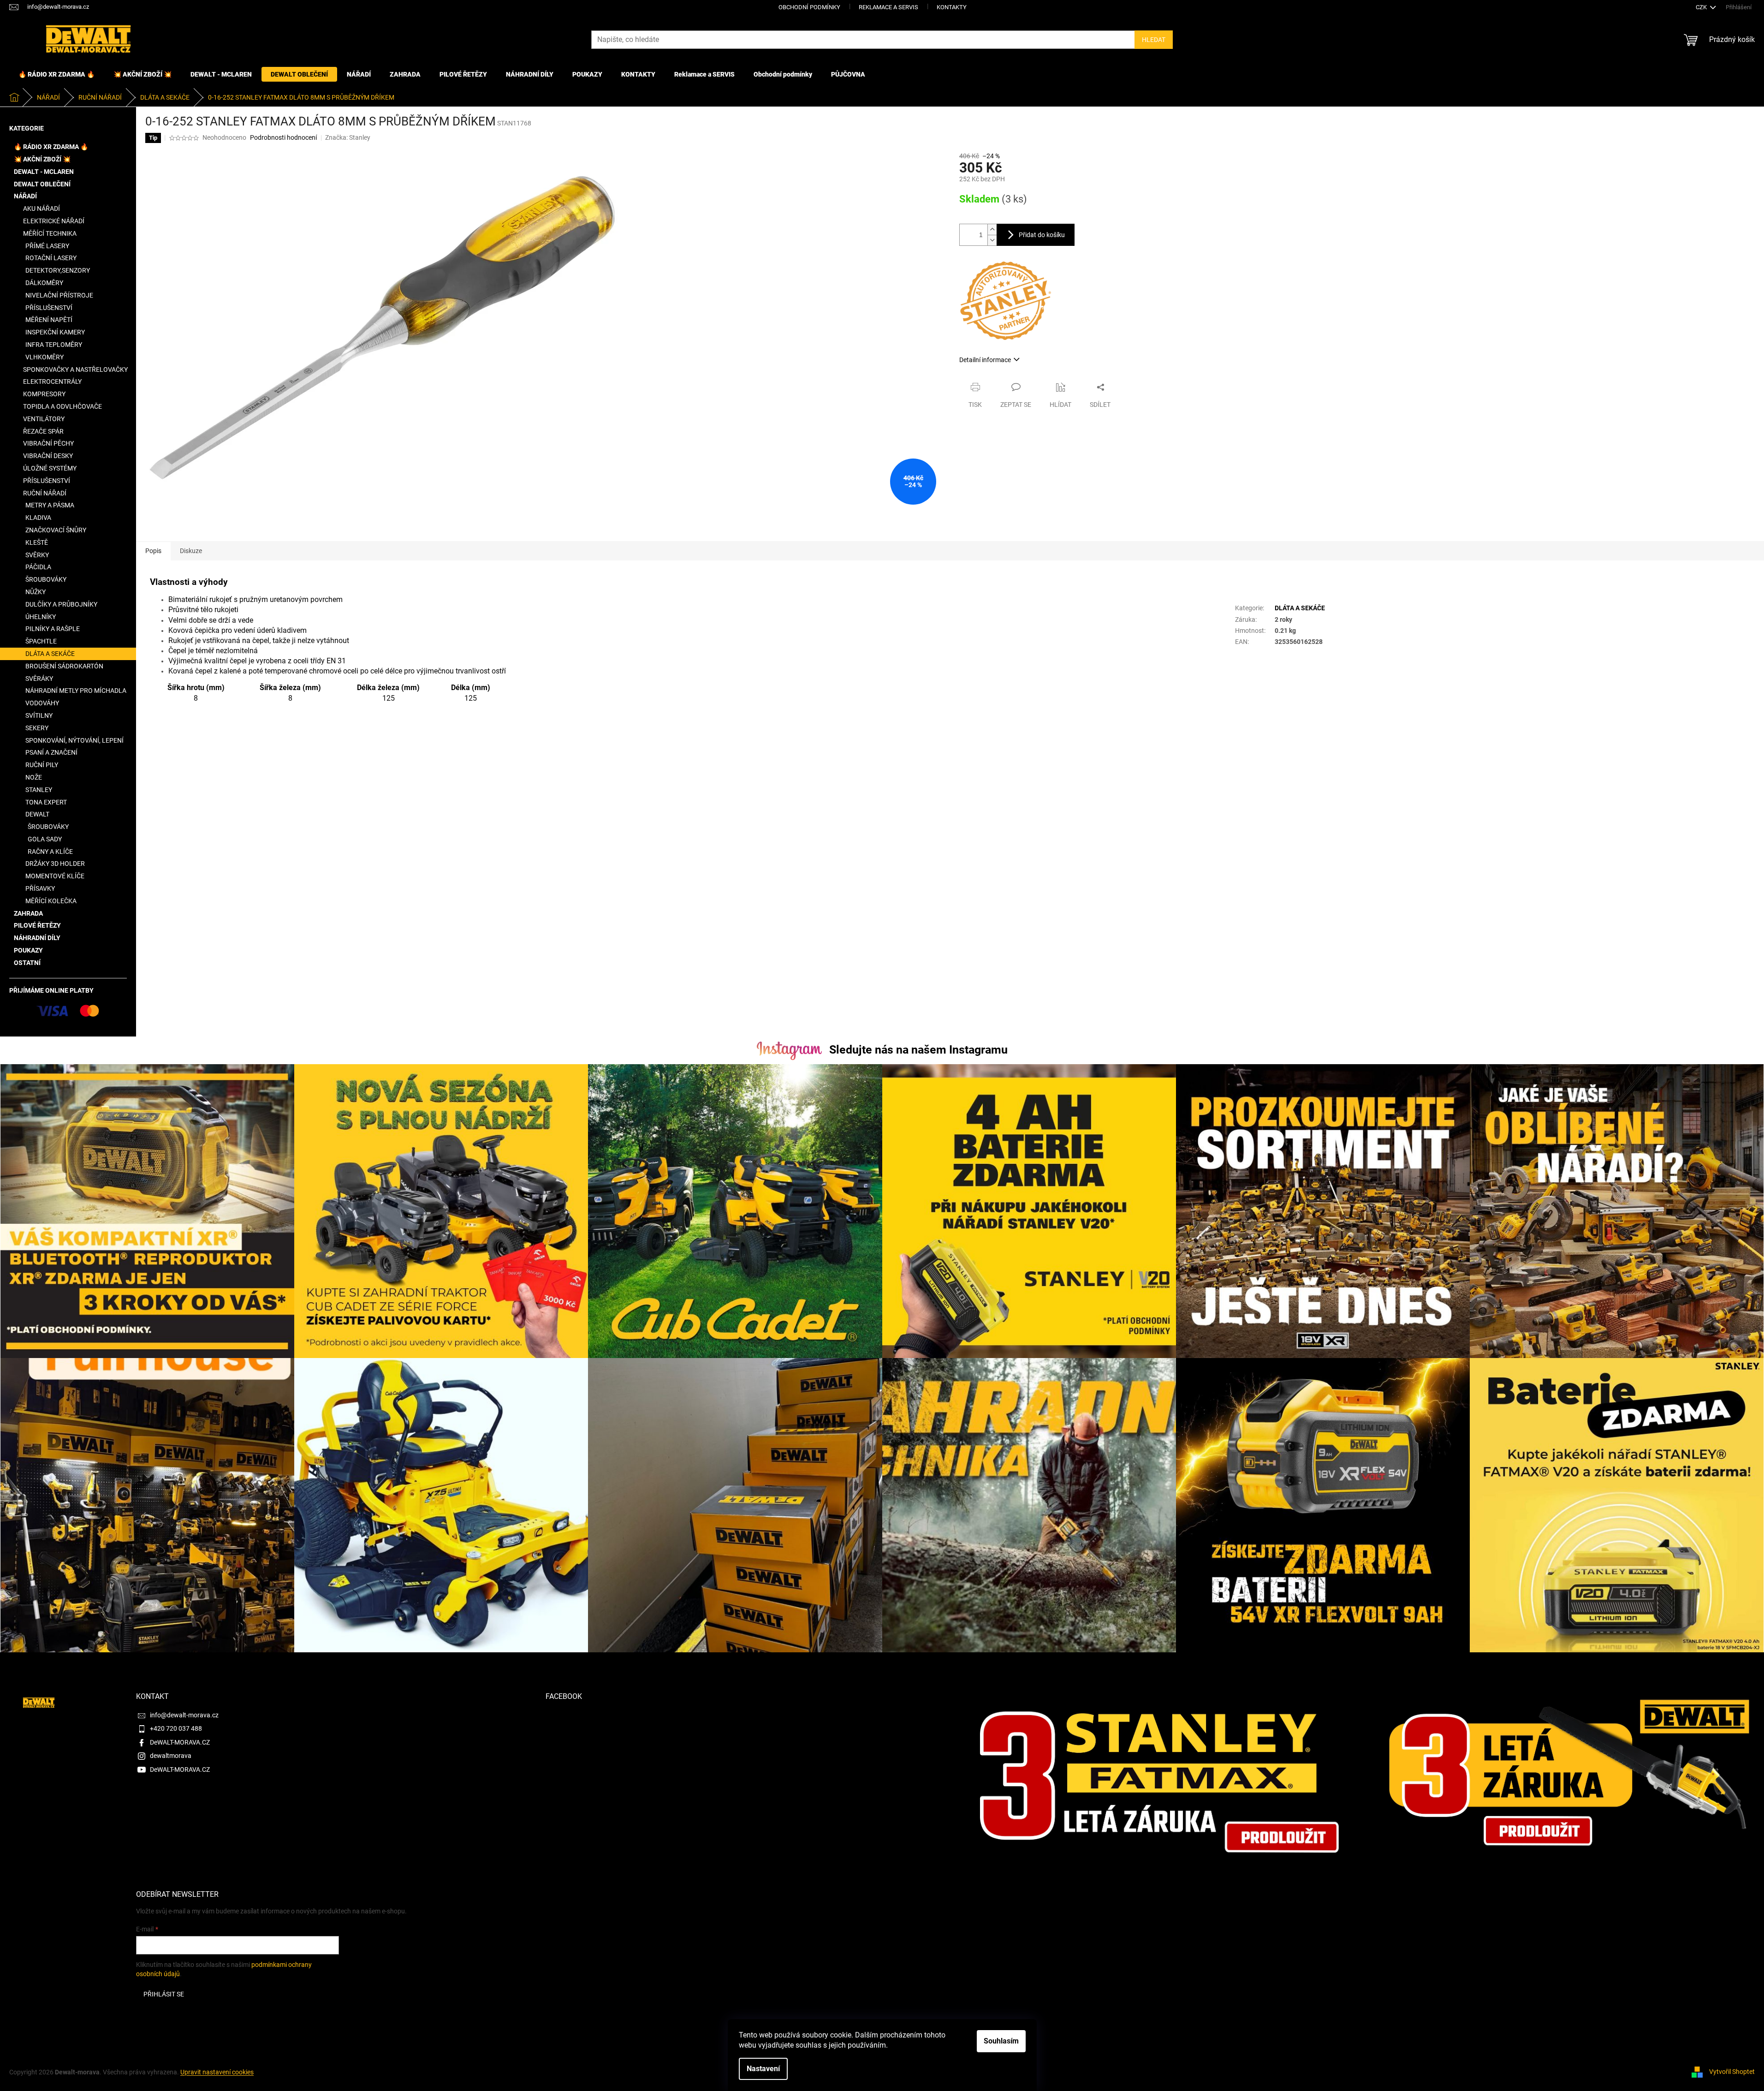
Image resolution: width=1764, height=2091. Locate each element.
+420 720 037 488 (176, 1728)
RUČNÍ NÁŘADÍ (45, 493)
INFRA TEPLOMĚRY (54, 345)
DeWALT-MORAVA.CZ (180, 1742)
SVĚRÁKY (39, 679)
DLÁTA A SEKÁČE (50, 654)
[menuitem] (56, 74)
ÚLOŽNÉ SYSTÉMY (50, 468)
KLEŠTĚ (37, 542)
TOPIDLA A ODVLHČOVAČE (62, 406)
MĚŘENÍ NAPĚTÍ (49, 320)
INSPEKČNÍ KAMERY (55, 332)
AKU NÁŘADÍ (42, 209)
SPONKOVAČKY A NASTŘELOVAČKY (75, 369)
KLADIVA (38, 518)
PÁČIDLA (38, 567)
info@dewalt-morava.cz (184, 1715)
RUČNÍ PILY (42, 765)
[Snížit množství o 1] (992, 240)
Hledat (1154, 40)
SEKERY (37, 728)
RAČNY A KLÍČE (50, 852)
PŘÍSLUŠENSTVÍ (49, 308)
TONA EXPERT (46, 802)
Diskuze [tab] (191, 551)
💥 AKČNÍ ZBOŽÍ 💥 (42, 159)
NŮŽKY (36, 592)
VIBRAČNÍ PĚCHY (48, 443)
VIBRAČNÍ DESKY (48, 456)
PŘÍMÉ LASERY (47, 246)
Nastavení (763, 2069)
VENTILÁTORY (44, 419)
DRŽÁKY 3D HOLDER (55, 864)
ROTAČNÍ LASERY (51, 258)
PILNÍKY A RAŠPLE (53, 629)
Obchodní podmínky (809, 7)
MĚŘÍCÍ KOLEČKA (51, 901)
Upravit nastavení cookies (217, 2072)
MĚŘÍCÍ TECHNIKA (50, 233)
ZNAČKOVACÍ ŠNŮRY (56, 530)
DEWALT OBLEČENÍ (42, 184)
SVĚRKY (37, 555)
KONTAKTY (952, 7)
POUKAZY (28, 950)
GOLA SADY (45, 839)
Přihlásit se (164, 1994)
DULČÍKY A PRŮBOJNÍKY (61, 604)
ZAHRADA (28, 913)
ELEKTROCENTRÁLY (52, 381)
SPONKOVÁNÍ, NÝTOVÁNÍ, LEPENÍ (74, 740)
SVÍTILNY (39, 715)
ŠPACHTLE (41, 641)
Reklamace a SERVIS (888, 7)
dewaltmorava (171, 1756)
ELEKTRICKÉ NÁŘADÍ (54, 221)
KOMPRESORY (44, 394)
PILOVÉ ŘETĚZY (37, 925)
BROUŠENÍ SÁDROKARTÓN (64, 666)
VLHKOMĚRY (45, 357)
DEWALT (37, 814)
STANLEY (39, 790)
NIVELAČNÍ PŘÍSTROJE (59, 295)
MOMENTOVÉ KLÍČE (55, 876)
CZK (1702, 7)
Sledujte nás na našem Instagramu (918, 1050)
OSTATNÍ (27, 963)
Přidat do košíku (1042, 235)
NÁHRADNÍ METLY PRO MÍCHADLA (76, 691)
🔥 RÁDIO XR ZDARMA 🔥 (51, 147)
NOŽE (34, 777)
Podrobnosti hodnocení (283, 137)
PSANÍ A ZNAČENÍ (51, 752)
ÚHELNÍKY (41, 617)
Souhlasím (1001, 2041)
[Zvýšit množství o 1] (992, 229)
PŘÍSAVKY (40, 888)
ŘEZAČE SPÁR (43, 431)
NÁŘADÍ (25, 196)
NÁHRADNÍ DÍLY (37, 938)
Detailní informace (985, 360)
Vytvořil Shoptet (1732, 2072)
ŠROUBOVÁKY (46, 579)
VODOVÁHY (42, 703)
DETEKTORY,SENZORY (58, 270)
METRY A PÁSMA (50, 505)
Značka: (348, 137)
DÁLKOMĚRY (44, 283)
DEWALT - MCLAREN (44, 172)
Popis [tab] (153, 551)
